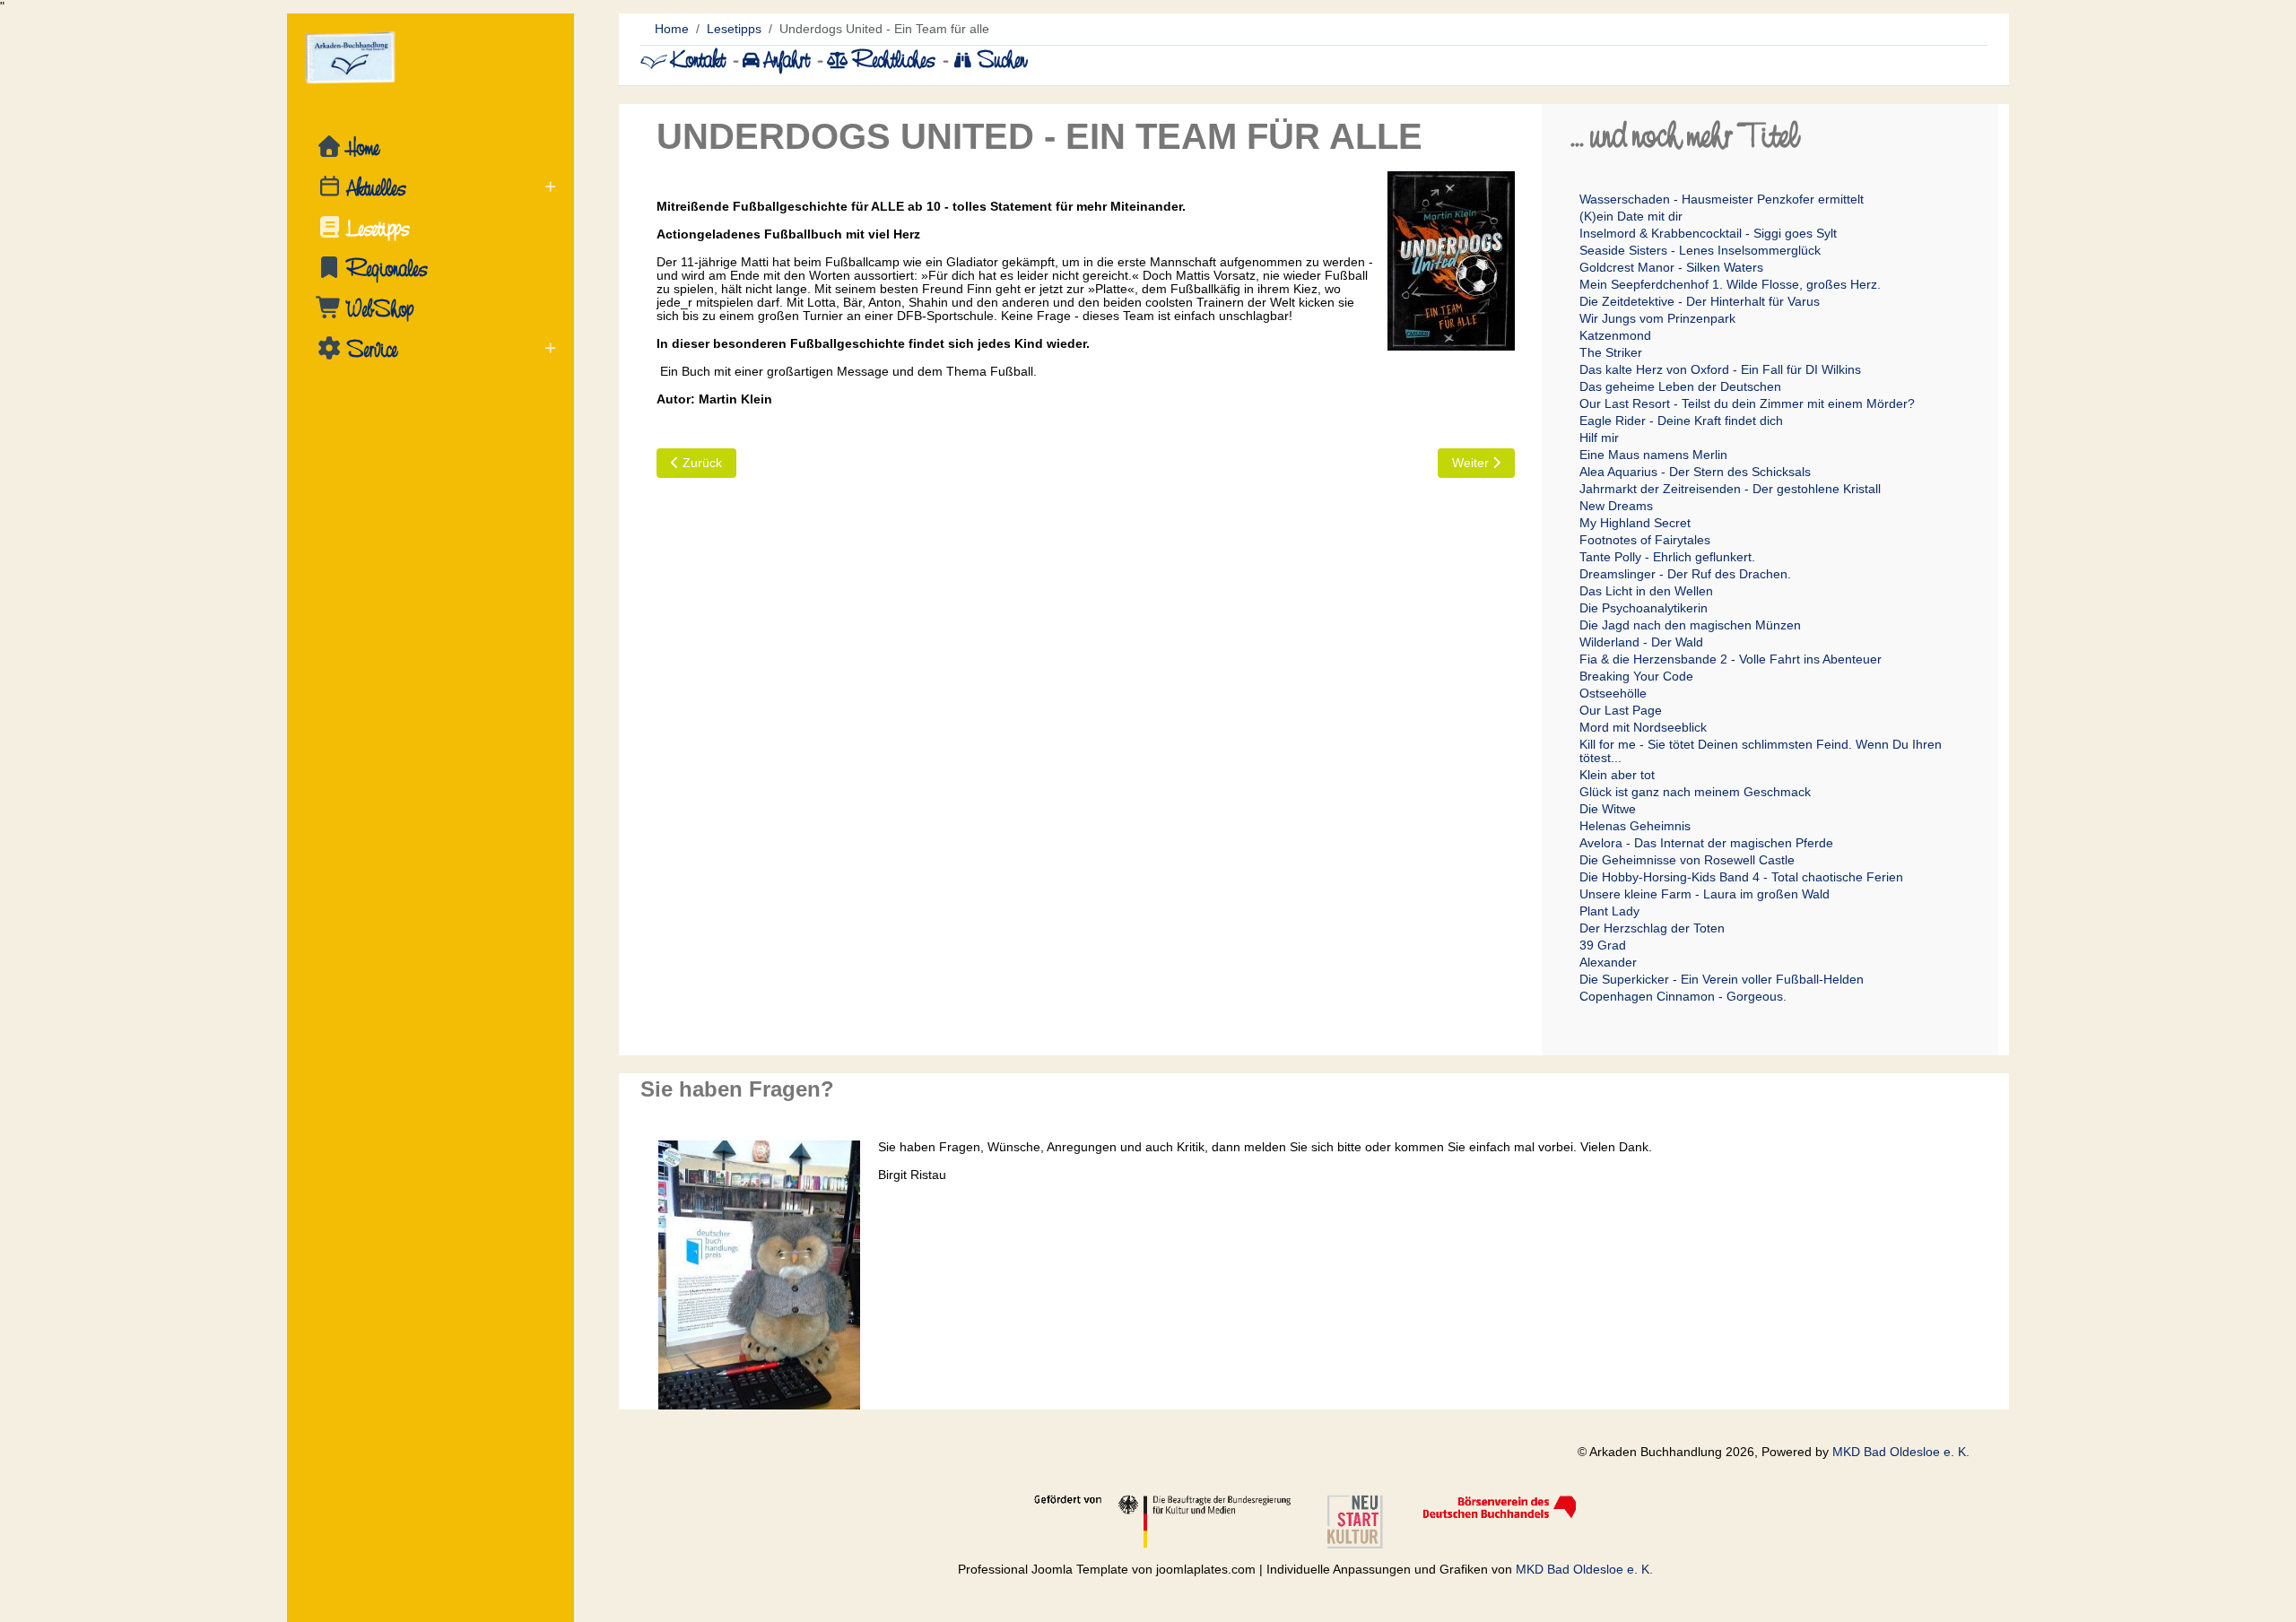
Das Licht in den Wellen (1646, 591)
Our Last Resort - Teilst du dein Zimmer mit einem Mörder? (1747, 403)
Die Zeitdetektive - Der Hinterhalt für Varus (1700, 301)
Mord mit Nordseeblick (1643, 727)
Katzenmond (1615, 335)
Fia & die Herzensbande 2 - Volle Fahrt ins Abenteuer (1731, 659)
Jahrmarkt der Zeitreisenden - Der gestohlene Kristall (1730, 489)
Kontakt (698, 60)
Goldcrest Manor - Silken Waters (1671, 267)
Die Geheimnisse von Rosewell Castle (1687, 860)
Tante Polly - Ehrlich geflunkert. (1667, 557)
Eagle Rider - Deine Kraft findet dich (1681, 421)
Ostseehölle (1613, 693)
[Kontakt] (656, 60)
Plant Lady (1609, 911)
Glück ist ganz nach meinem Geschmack (1695, 792)
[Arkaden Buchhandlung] (430, 58)
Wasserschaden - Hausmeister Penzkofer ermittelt (1722, 199)
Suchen (1000, 60)
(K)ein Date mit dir (1631, 216)
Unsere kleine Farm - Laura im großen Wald (1705, 894)
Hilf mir (1599, 438)
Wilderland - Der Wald (1641, 642)
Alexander (1608, 962)
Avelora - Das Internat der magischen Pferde (1706, 843)
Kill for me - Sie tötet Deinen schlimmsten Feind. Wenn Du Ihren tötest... (1761, 751)
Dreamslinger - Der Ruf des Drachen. (1685, 574)
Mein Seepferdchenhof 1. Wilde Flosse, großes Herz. (1730, 284)
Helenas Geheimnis (1635, 826)
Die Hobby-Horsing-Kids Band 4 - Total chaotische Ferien (1741, 877)
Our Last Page (1621, 710)
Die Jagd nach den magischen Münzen (1690, 625)
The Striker (1611, 352)
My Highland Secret (1635, 523)
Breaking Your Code (1636, 676)
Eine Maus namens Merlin (1653, 455)
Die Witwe (1608, 809)
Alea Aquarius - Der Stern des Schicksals (1695, 472)
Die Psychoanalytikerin (1644, 608)
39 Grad (1603, 945)
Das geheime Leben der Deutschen (1680, 386)
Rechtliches (893, 60)
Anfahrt (788, 60)
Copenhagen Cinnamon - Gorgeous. (1683, 996)
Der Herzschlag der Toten (1652, 928)
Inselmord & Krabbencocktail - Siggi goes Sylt (1708, 233)
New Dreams (1616, 506)
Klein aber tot (1617, 775)
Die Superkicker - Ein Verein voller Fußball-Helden (1722, 979)
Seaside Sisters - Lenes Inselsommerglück (1700, 250)
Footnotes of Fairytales (1645, 540)
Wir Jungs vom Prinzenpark (1657, 318)
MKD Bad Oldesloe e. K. (1901, 1452)
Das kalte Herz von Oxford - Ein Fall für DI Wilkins (1720, 369)
